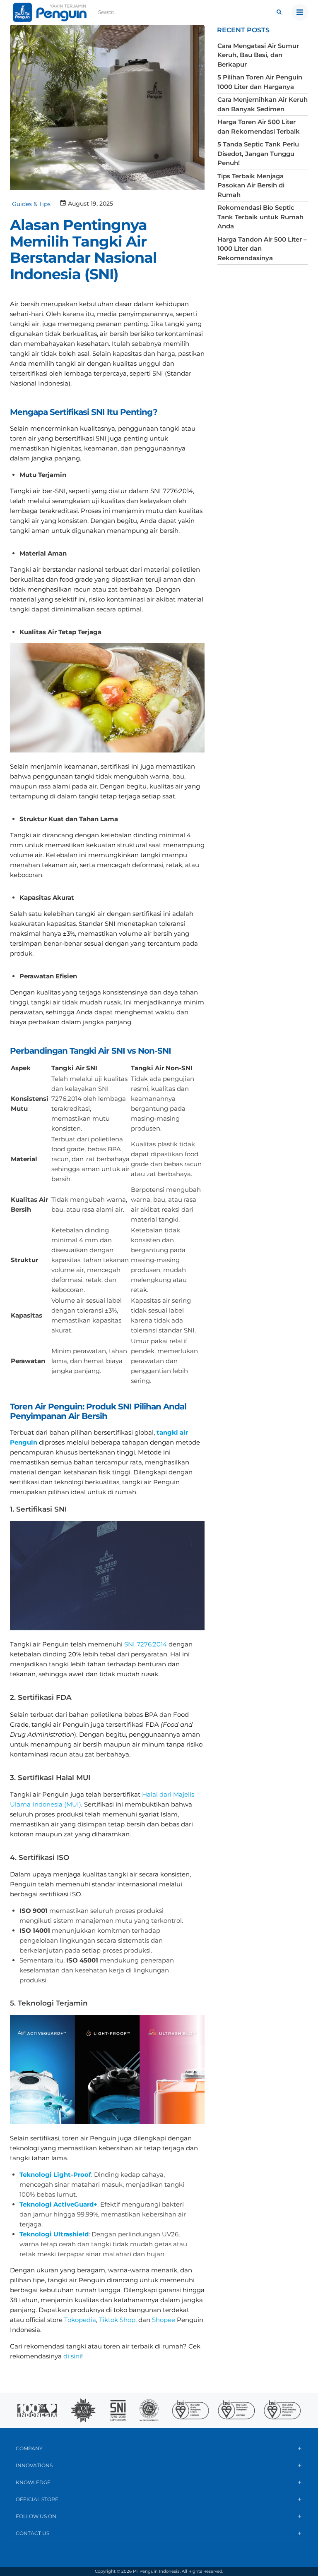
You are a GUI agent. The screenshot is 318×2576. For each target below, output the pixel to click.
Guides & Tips (31, 204)
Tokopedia (80, 2320)
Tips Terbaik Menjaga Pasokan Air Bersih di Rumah (251, 185)
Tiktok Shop (116, 2320)
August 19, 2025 (90, 204)
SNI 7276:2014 (146, 1644)
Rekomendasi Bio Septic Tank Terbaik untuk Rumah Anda (260, 217)
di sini (72, 2356)
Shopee (164, 2320)
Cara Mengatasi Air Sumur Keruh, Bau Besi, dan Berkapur (258, 55)
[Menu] (300, 12)
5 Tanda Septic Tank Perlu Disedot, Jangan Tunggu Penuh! (258, 153)
